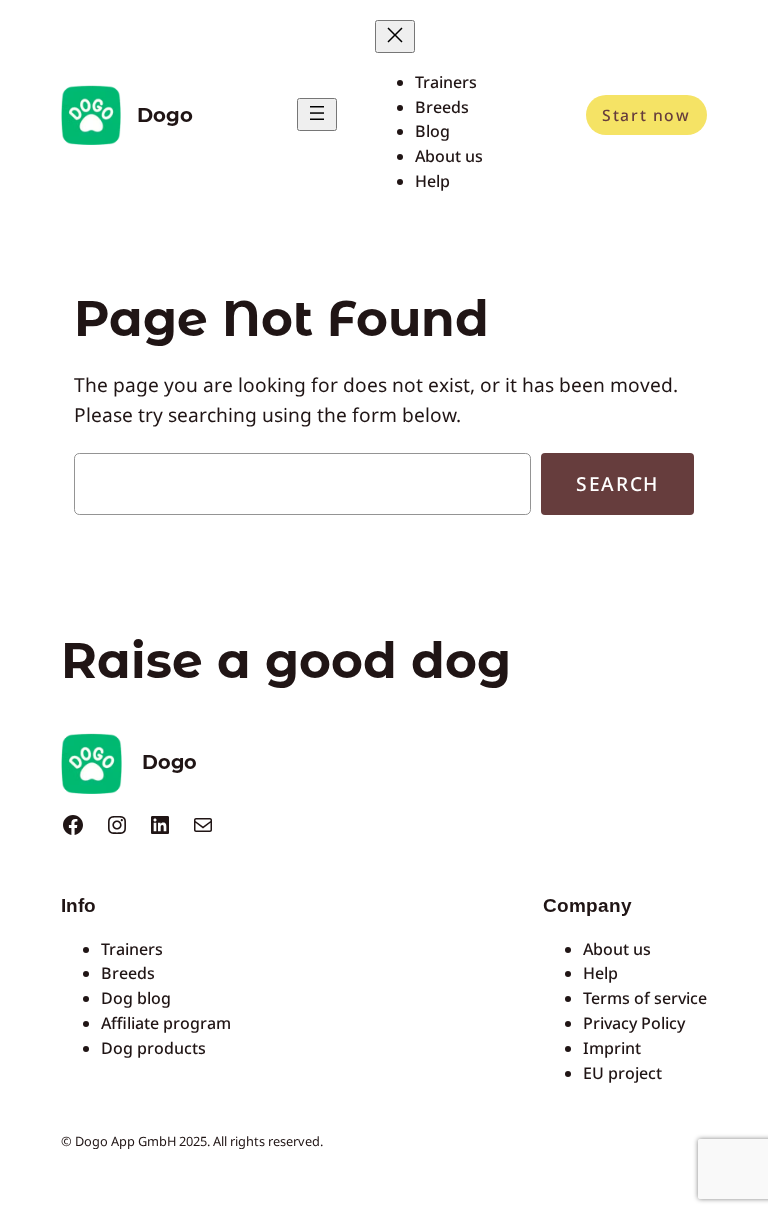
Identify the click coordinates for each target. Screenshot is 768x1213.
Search (617, 483)
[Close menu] (395, 36)
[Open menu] (317, 114)
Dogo (165, 115)
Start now (646, 115)
